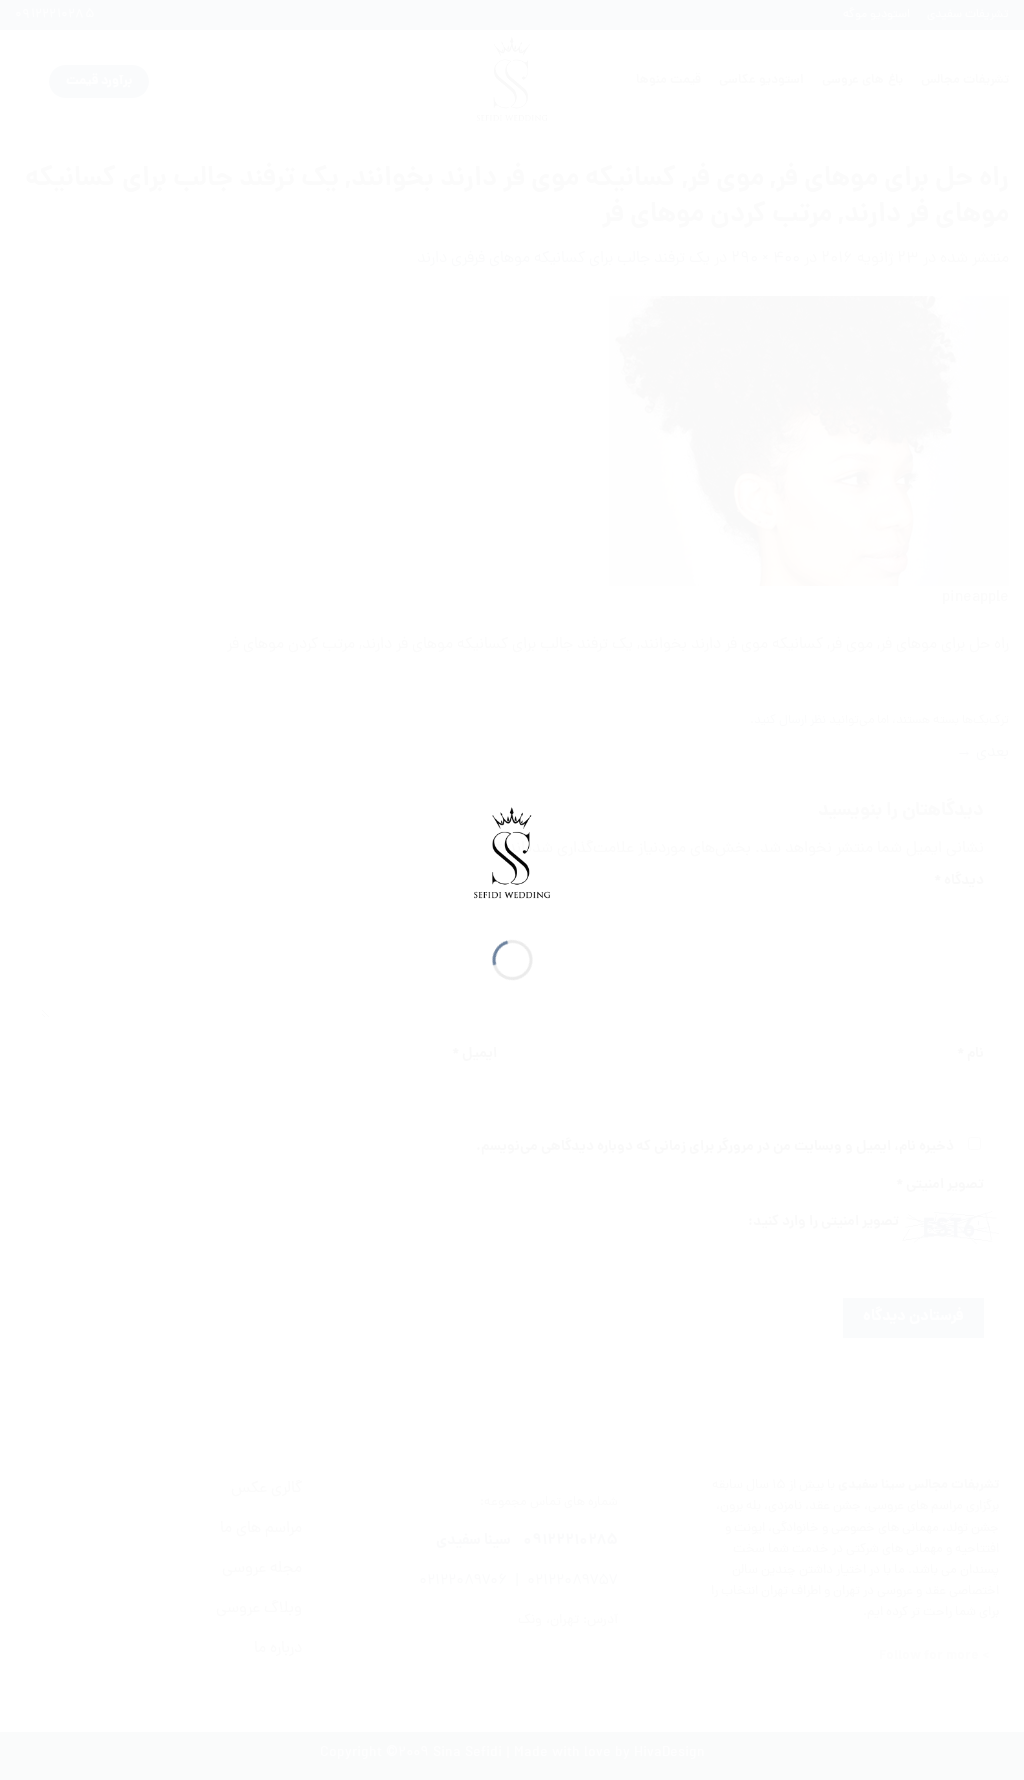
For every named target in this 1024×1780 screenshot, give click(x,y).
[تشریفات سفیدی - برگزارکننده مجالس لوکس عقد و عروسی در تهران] (512, 856)
